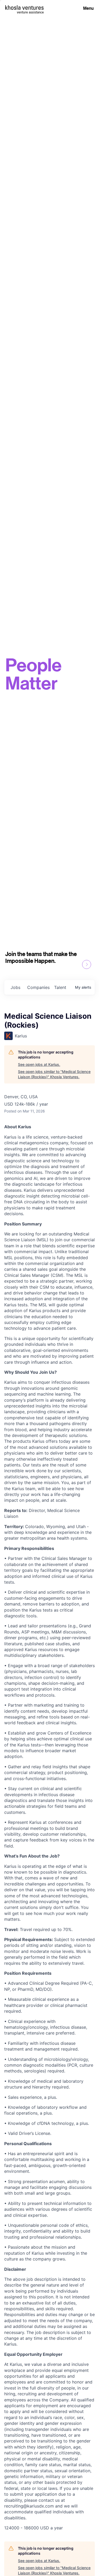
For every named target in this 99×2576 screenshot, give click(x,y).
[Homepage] (24, 8)
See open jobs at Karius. (39, 1064)
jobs (15, 987)
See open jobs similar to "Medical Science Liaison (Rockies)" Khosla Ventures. (54, 1074)
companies (38, 987)
